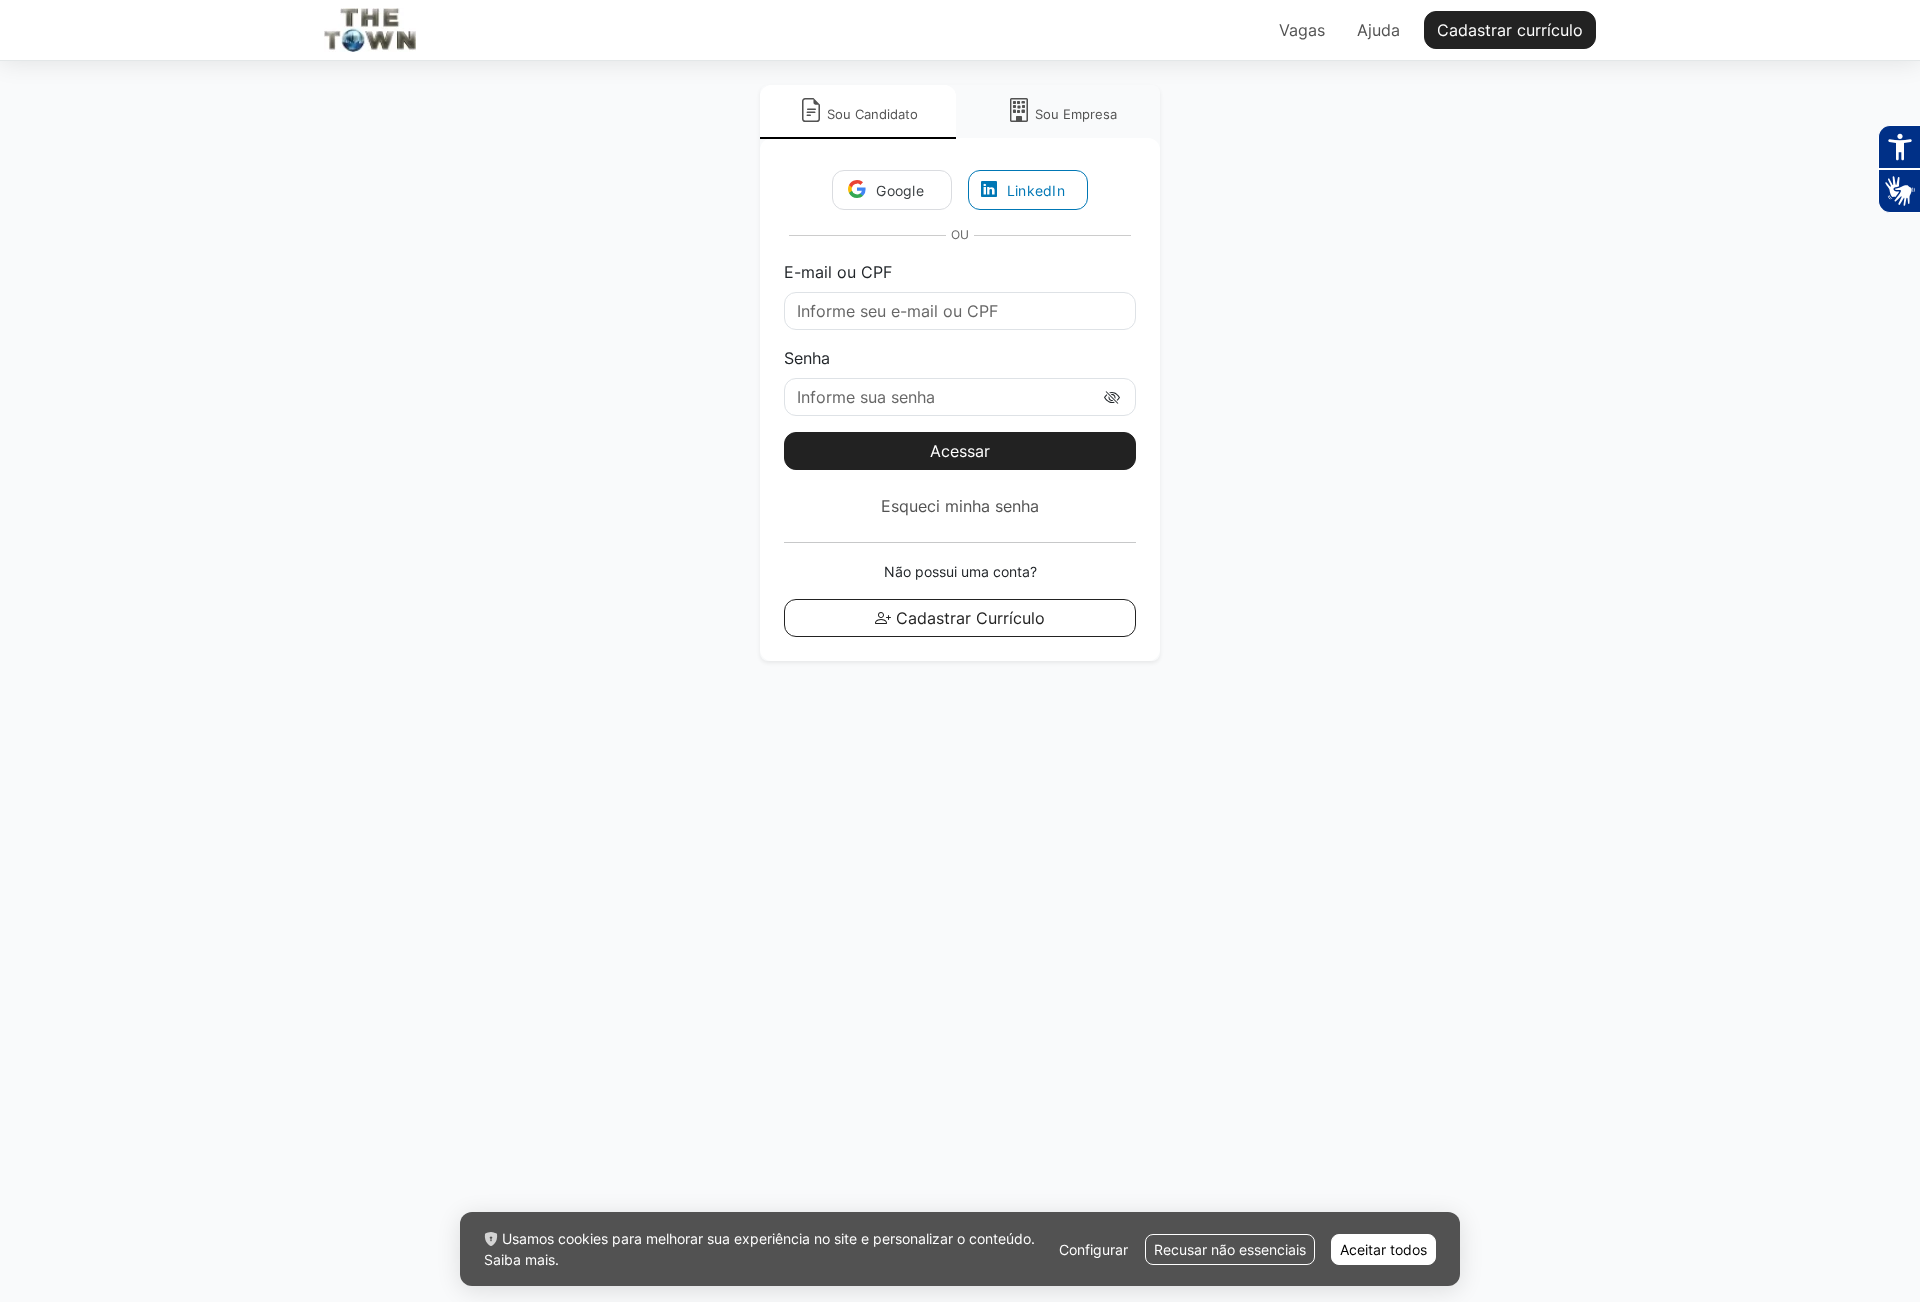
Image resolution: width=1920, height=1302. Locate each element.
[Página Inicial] (370, 30)
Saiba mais (519, 1259)
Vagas (1302, 30)
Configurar (1093, 1249)
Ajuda (1378, 30)
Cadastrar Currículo (968, 618)
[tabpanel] (960, 399)
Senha (807, 358)
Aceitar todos (1383, 1249)
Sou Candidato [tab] (870, 114)
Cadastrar (1510, 30)
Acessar (960, 451)
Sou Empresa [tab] (1076, 114)
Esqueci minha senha (960, 506)
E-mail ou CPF (838, 272)
